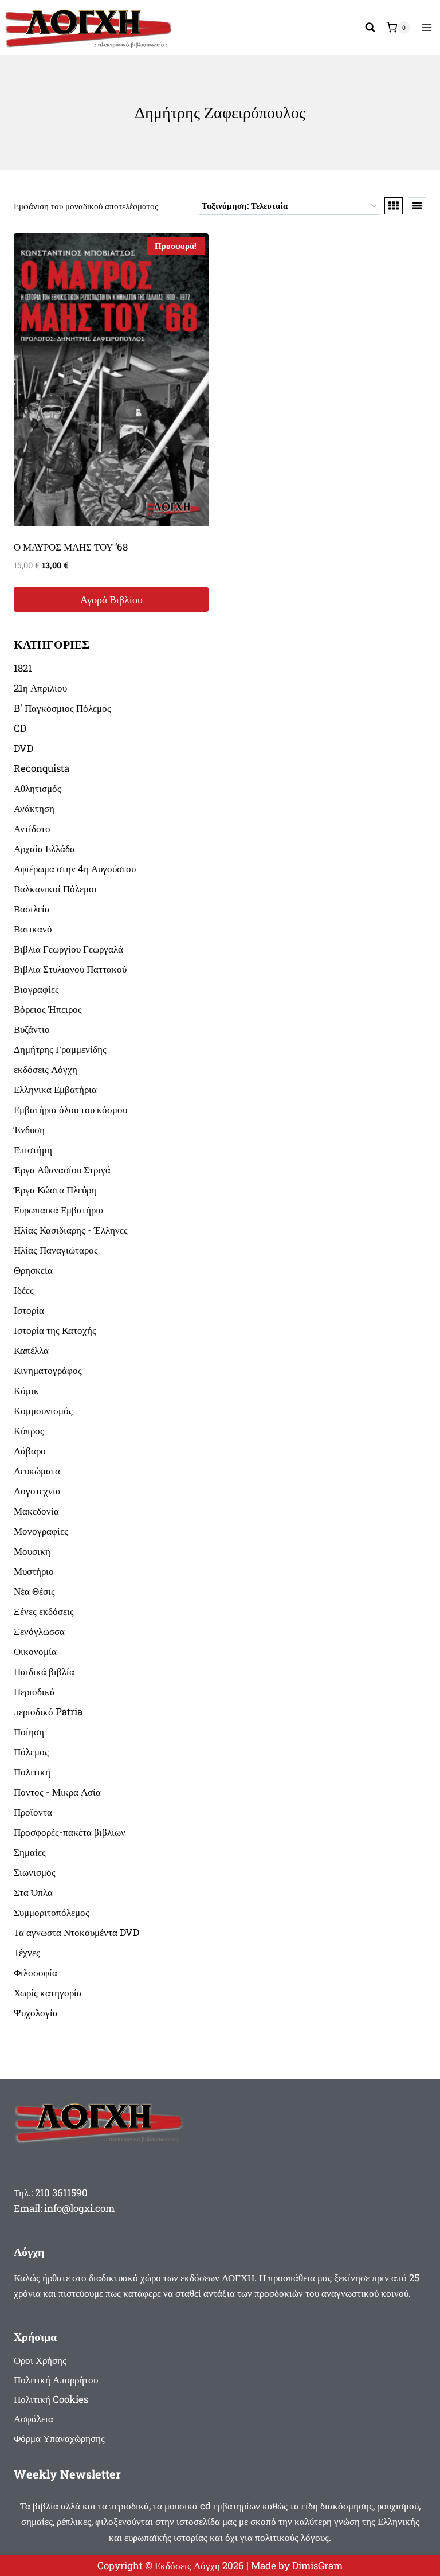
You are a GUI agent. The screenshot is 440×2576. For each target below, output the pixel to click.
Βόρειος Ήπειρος (48, 1009)
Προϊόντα (33, 1812)
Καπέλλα (31, 1350)
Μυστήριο (34, 1571)
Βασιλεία (32, 909)
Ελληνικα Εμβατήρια (55, 1089)
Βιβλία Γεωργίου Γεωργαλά (68, 949)
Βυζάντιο (32, 1029)
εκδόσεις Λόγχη (46, 1069)
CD (20, 728)
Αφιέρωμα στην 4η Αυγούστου (75, 869)
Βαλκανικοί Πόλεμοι (55, 889)
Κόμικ (26, 1390)
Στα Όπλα (33, 1892)
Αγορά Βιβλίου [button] (111, 599)
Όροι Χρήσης (40, 2360)
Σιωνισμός (35, 1872)
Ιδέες (24, 1290)
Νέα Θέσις (34, 1591)
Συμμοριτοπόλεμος (52, 1912)
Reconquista (42, 768)
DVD (23, 748)
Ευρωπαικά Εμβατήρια (59, 1210)
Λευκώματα (37, 1471)
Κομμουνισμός (43, 1410)
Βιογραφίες (36, 989)
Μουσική (32, 1551)
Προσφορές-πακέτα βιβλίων (70, 1832)
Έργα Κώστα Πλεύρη (55, 1190)
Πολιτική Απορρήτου (56, 2380)
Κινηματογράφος (48, 1370)
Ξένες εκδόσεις (44, 1611)
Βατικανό (33, 929)
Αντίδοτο (32, 828)
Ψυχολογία (36, 2013)
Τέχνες (27, 1952)
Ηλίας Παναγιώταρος (56, 1250)
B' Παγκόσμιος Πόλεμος (62, 708)
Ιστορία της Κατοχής (55, 1330)
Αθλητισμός (38, 788)
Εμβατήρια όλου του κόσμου (70, 1109)
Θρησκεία (33, 1270)
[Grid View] (394, 206)
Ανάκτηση (34, 808)
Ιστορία (29, 1310)
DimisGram (317, 2565)
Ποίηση (29, 1732)
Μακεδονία (36, 1511)
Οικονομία (35, 1651)
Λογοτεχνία (37, 1491)
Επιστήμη (33, 1150)
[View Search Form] (370, 28)
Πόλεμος (31, 1752)
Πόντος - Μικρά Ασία (57, 1792)
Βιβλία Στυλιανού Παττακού (70, 969)
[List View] (417, 206)
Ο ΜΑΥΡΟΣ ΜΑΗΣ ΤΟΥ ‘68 (71, 547)
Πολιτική (32, 1772)
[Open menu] (427, 27)
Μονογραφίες (41, 1531)
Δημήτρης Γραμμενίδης (60, 1049)
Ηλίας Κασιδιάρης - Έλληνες (71, 1230)
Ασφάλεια (34, 2419)
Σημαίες (30, 1852)
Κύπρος (29, 1431)
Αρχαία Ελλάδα (44, 848)
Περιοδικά (34, 1691)
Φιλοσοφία (36, 1972)
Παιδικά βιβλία (44, 1671)
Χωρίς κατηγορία (48, 1993)
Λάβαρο (30, 1451)
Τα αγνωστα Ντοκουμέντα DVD (76, 1932)
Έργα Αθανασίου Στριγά (62, 1170)
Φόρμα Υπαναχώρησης (59, 2438)
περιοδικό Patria (48, 1712)
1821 (23, 668)
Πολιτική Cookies (51, 2399)
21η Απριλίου (40, 688)
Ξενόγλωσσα (39, 1631)
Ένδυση (29, 1129)
